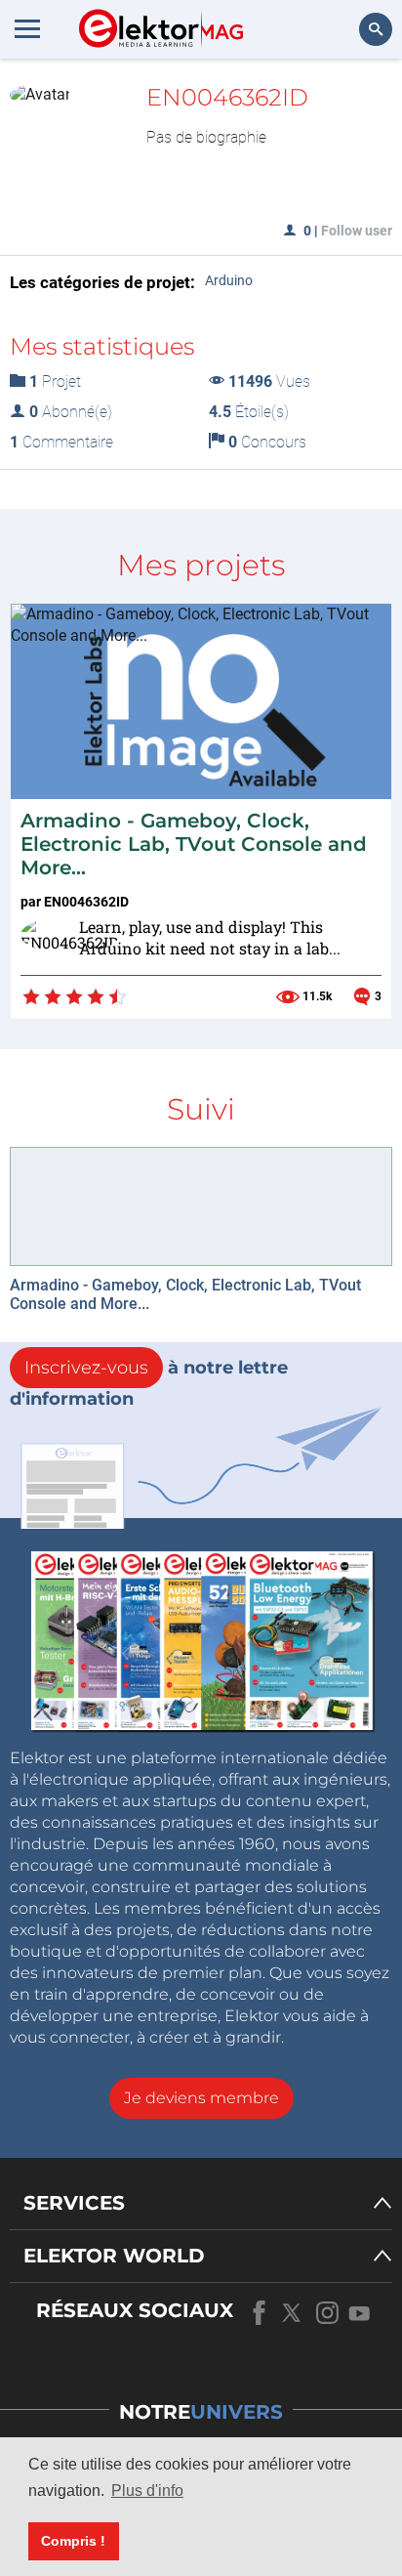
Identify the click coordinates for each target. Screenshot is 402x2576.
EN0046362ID (86, 902)
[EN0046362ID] (45, 941)
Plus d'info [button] (147, 2491)
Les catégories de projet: (102, 282)
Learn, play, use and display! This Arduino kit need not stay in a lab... (210, 938)
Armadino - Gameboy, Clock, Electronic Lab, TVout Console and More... (194, 844)
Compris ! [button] (73, 2541)
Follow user (357, 231)
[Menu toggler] (27, 28)
